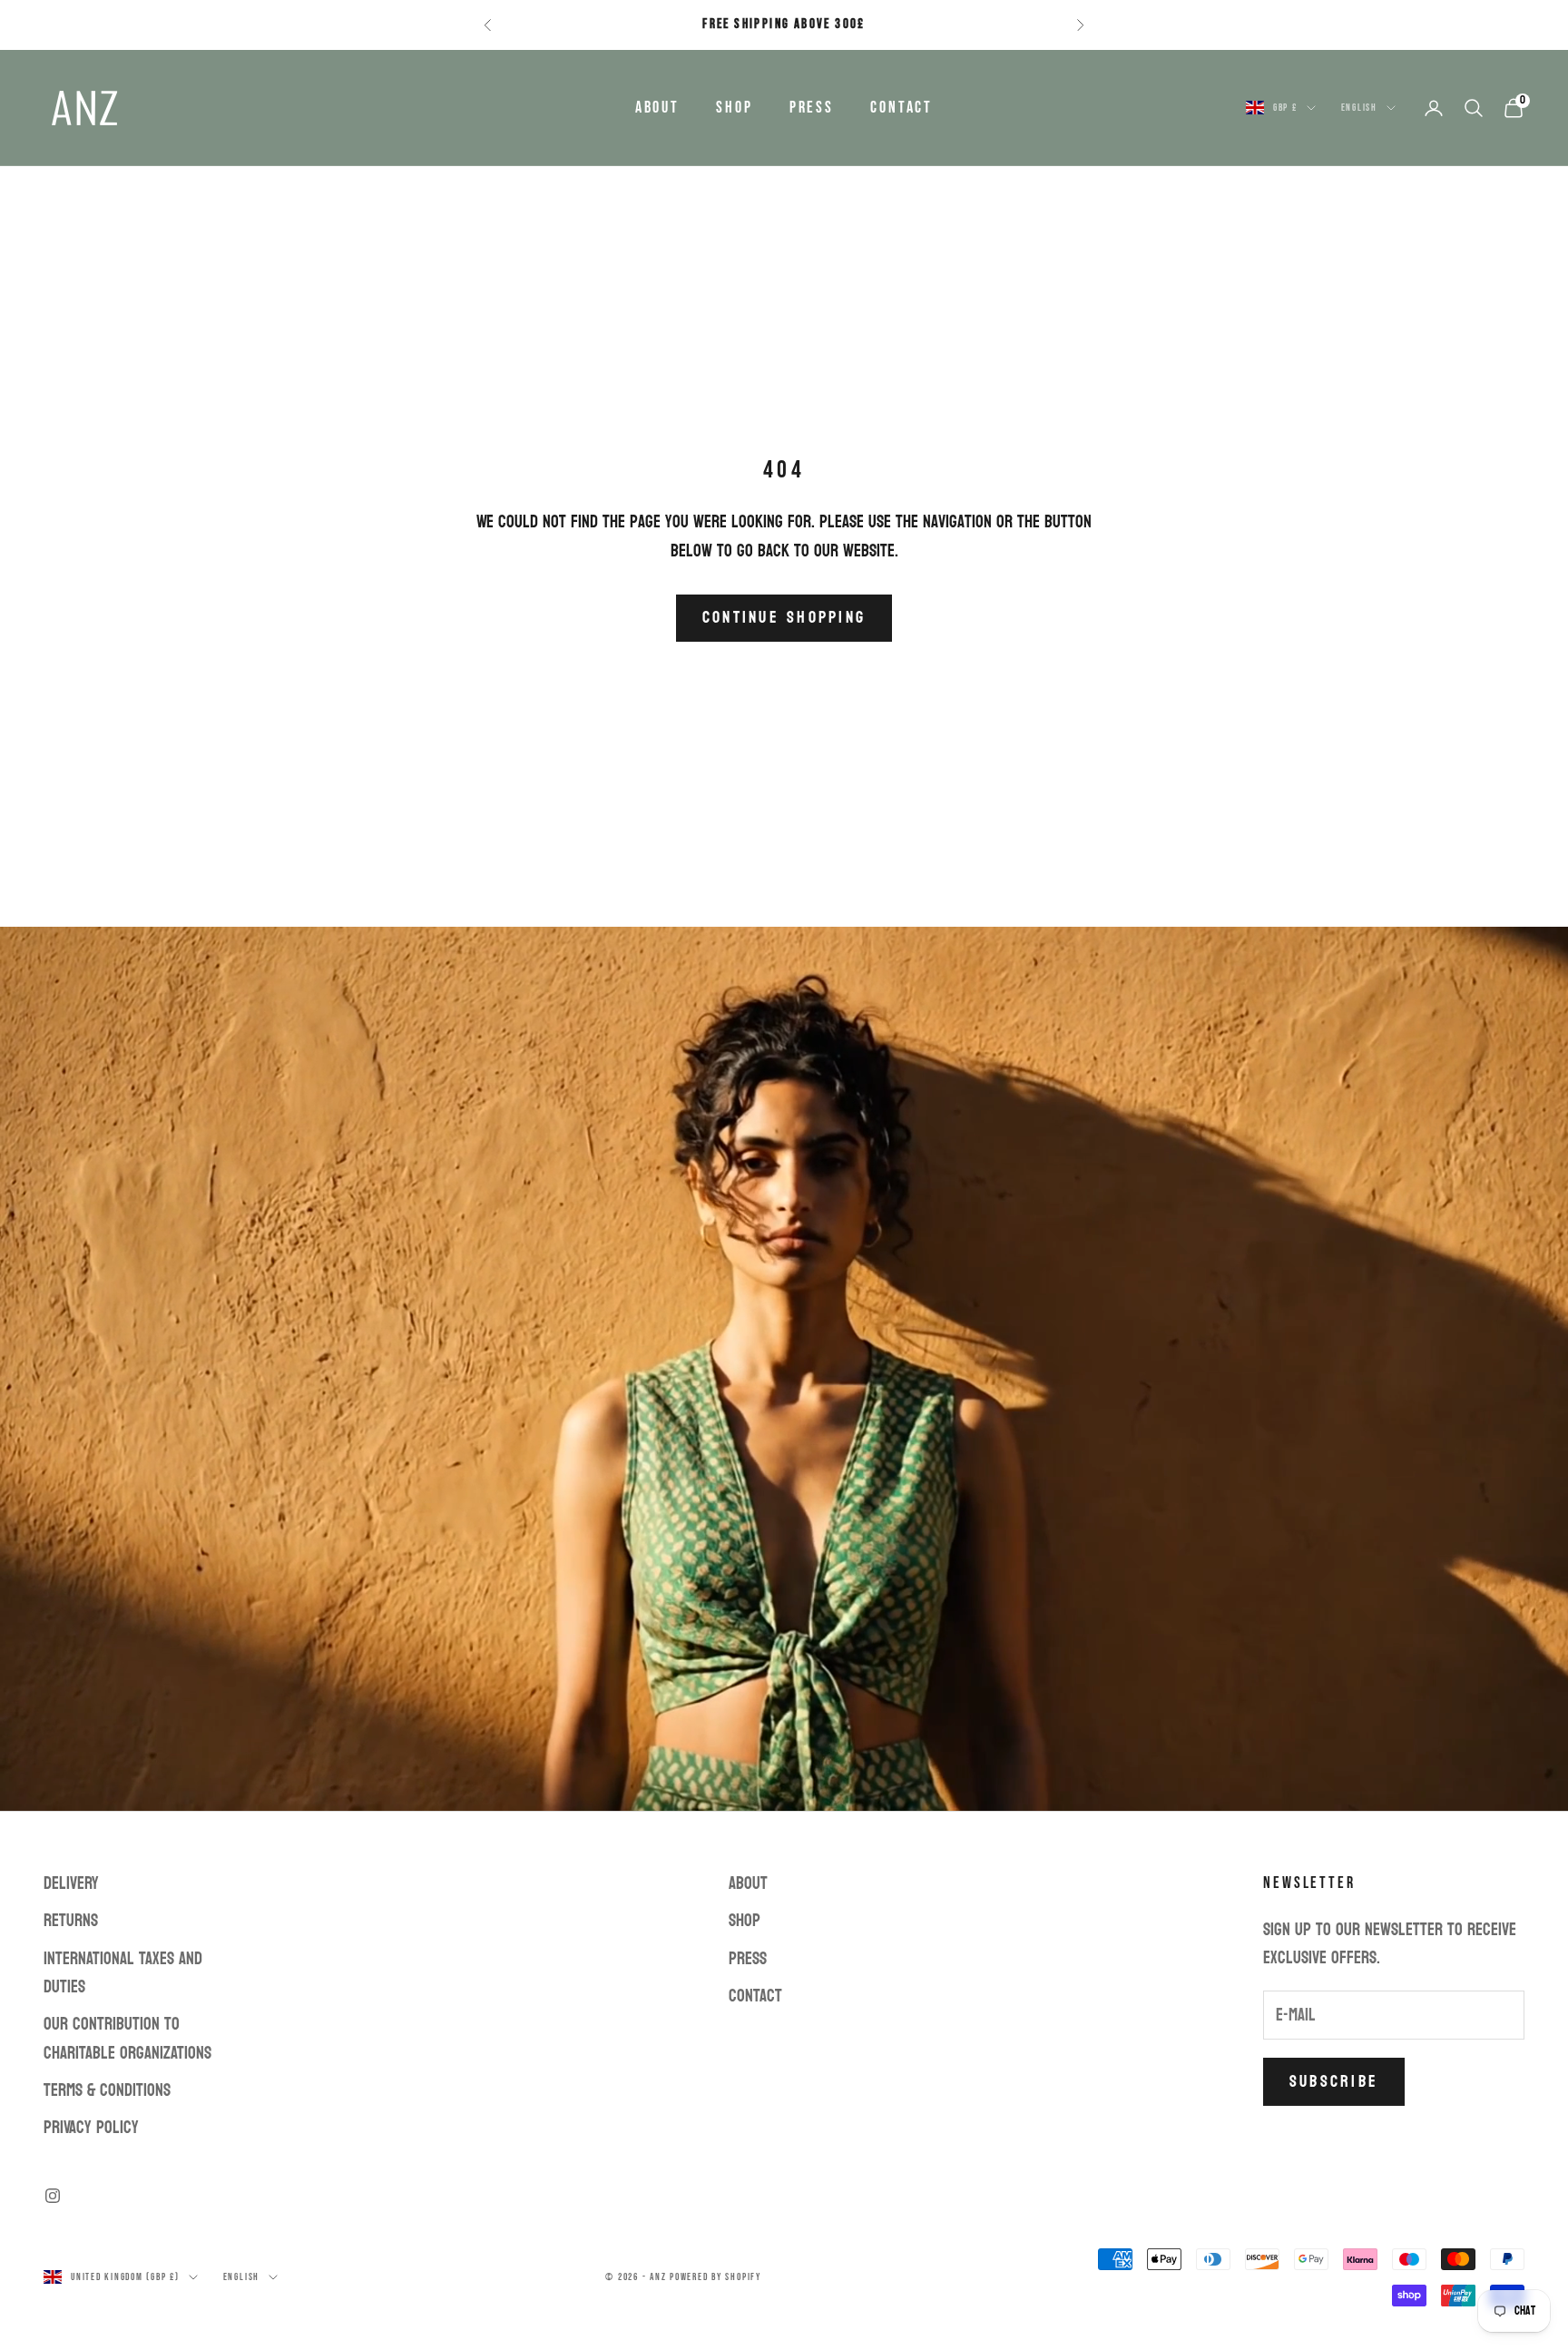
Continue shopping (784, 618)
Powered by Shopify (715, 2277)
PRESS (812, 108)
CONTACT (902, 108)
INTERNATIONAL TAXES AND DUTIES (123, 1973)
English (1359, 108)
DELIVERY (71, 1883)
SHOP (735, 108)
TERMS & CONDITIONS (107, 2090)
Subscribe (1334, 2082)
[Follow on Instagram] (53, 2196)
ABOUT (657, 108)
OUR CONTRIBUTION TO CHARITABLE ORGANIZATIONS (127, 2038)
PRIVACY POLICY (91, 2128)
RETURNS (71, 1921)
